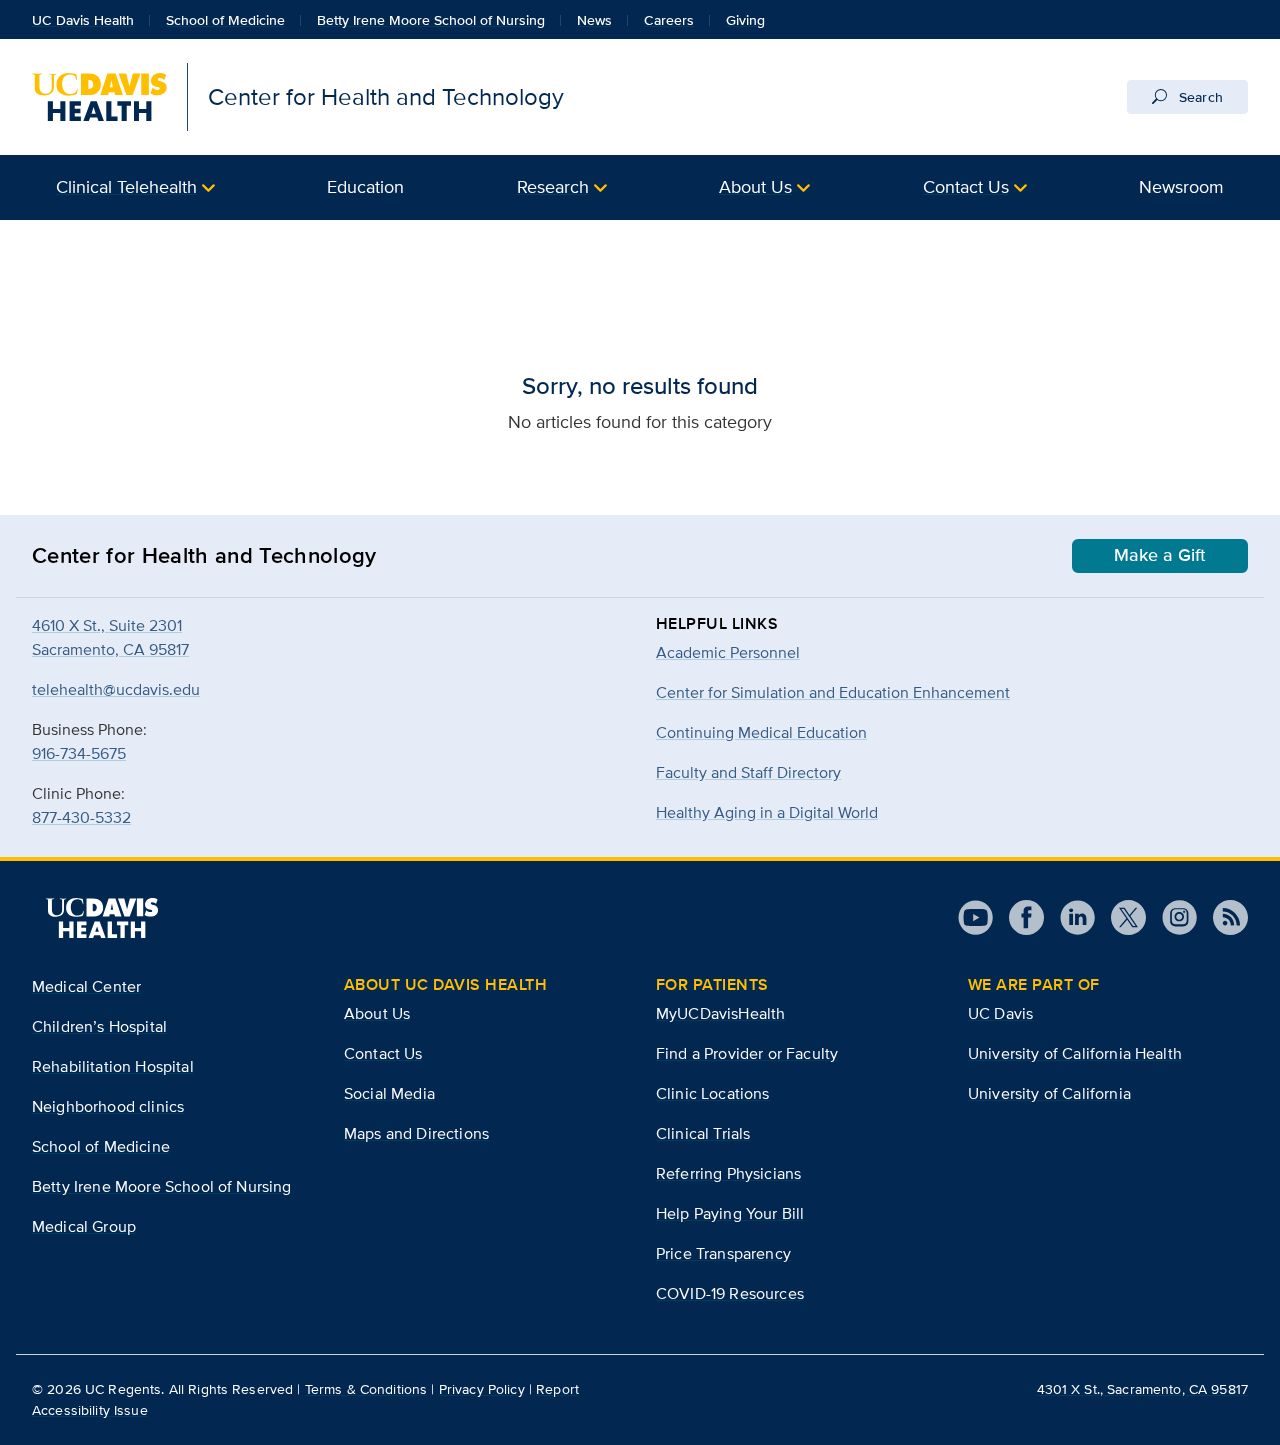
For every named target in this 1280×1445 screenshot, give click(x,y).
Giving (745, 20)
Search (1199, 97)
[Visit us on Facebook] (1018, 917)
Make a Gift (1160, 555)
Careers (669, 20)
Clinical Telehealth (126, 186)
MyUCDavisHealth (720, 1013)
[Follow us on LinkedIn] (1069, 917)
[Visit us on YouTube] (975, 917)
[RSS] (1222, 917)
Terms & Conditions (366, 1389)
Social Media (389, 1093)
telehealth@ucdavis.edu (116, 689)
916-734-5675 (79, 753)
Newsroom (1181, 186)
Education (365, 186)
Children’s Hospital (99, 1026)
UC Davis (1000, 1013)
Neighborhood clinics (108, 1106)
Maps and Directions (416, 1133)
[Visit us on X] (1120, 917)
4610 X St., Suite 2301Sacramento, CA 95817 (110, 637)
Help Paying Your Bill (730, 1213)
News (594, 20)
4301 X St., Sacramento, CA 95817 (1142, 1389)
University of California (1049, 1093)
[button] (135, 187)
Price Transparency (723, 1253)
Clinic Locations (713, 1093)
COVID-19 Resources (730, 1293)
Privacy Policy (482, 1389)
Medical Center (86, 986)
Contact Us (966, 186)
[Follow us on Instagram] (1171, 917)
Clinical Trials (703, 1133)
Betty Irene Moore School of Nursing (431, 20)
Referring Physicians (728, 1173)
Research (553, 186)
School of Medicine (225, 20)
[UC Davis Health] (102, 918)
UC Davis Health (83, 20)
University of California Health (1075, 1053)
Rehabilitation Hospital (113, 1066)
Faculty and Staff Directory (748, 772)
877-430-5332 (81, 817)
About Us (755, 186)
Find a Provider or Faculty (747, 1053)
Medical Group (84, 1226)
